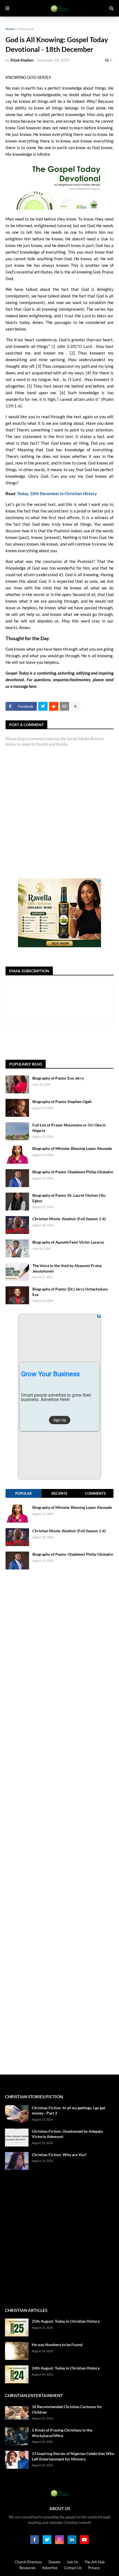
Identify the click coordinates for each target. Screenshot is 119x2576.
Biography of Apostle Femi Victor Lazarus (68, 1242)
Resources (28, 2568)
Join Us (72, 2562)
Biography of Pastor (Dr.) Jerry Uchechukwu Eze (70, 1292)
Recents (59, 1493)
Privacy (94, 2568)
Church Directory (28, 2562)
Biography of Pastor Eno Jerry (58, 1078)
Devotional (26, 29)
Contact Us (73, 2568)
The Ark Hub (95, 2562)
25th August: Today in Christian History (66, 2321)
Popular (24, 1493)
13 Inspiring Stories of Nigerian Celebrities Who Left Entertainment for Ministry (73, 2456)
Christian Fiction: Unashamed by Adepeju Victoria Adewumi (67, 2134)
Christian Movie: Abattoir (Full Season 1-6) (69, 1219)
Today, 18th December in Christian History (57, 493)
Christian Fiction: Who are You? (59, 2155)
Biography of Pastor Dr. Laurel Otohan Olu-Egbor (69, 1198)
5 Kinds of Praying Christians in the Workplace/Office (62, 2433)
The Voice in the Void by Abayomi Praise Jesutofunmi (67, 1268)
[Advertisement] (62, 1042)
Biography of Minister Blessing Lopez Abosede (72, 1148)
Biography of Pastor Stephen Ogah (62, 1101)
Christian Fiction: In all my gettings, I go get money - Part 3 (68, 2111)
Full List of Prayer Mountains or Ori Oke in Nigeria (69, 1128)
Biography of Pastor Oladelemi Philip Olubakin (73, 1172)
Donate (54, 2562)
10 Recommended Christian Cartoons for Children (67, 2409)
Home (10, 29)
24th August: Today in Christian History (66, 2368)
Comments (95, 1493)
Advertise (50, 2568)
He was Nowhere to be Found (57, 2345)
